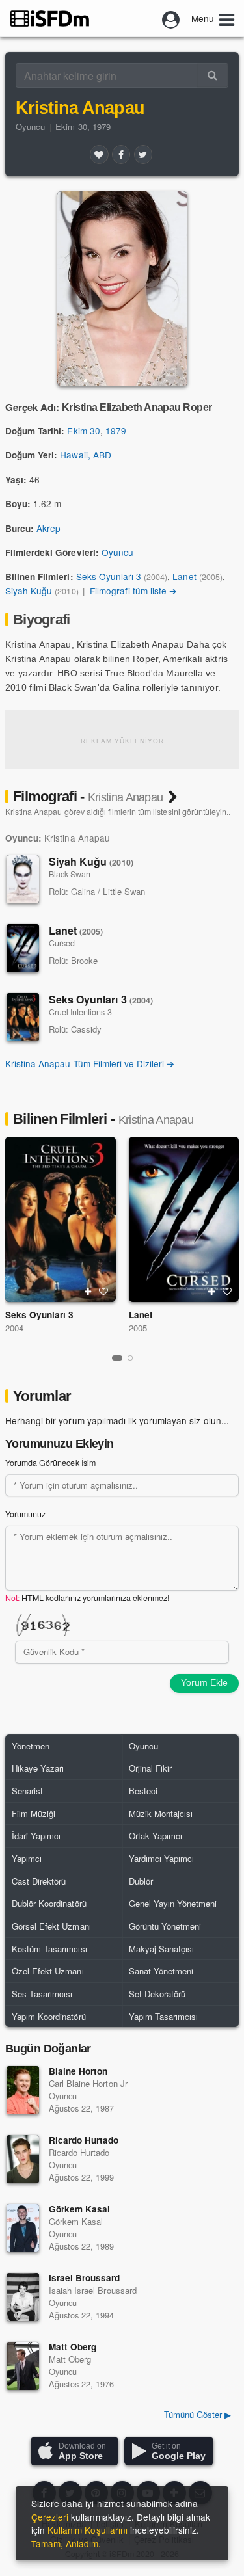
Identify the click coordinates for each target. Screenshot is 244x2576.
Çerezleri (50, 2517)
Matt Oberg (73, 2347)
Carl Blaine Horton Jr (88, 2083)
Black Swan (70, 874)
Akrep (48, 528)
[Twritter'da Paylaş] (143, 154)
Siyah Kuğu (29, 591)
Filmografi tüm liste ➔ (133, 591)
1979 (116, 431)
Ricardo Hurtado (84, 2140)
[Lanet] (23, 948)
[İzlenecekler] (88, 1292)
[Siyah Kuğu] (23, 879)
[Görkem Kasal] (23, 2228)
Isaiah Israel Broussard (93, 2290)
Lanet (184, 576)
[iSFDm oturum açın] (171, 18)
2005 (138, 1328)
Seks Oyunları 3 (109, 576)
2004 (14, 1328)
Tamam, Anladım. (66, 2543)
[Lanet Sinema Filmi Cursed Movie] (184, 1219)
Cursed (62, 943)
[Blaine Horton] (23, 2090)
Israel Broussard (85, 2278)
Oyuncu (30, 126)
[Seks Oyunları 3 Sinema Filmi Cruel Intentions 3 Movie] (61, 1219)
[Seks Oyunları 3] (23, 1017)
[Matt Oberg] (23, 2366)
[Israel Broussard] (23, 2297)
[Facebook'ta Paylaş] (121, 154)
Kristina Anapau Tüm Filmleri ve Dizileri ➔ (90, 1063)
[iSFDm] (50, 18)
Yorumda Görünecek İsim (50, 1463)
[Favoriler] (99, 154)
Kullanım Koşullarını (88, 2530)
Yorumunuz (25, 1514)
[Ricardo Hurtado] (23, 2159)
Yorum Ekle (204, 1682)
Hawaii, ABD (85, 455)
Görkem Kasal (79, 2209)
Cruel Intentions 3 (80, 1012)
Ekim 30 (83, 431)
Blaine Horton (78, 2071)
